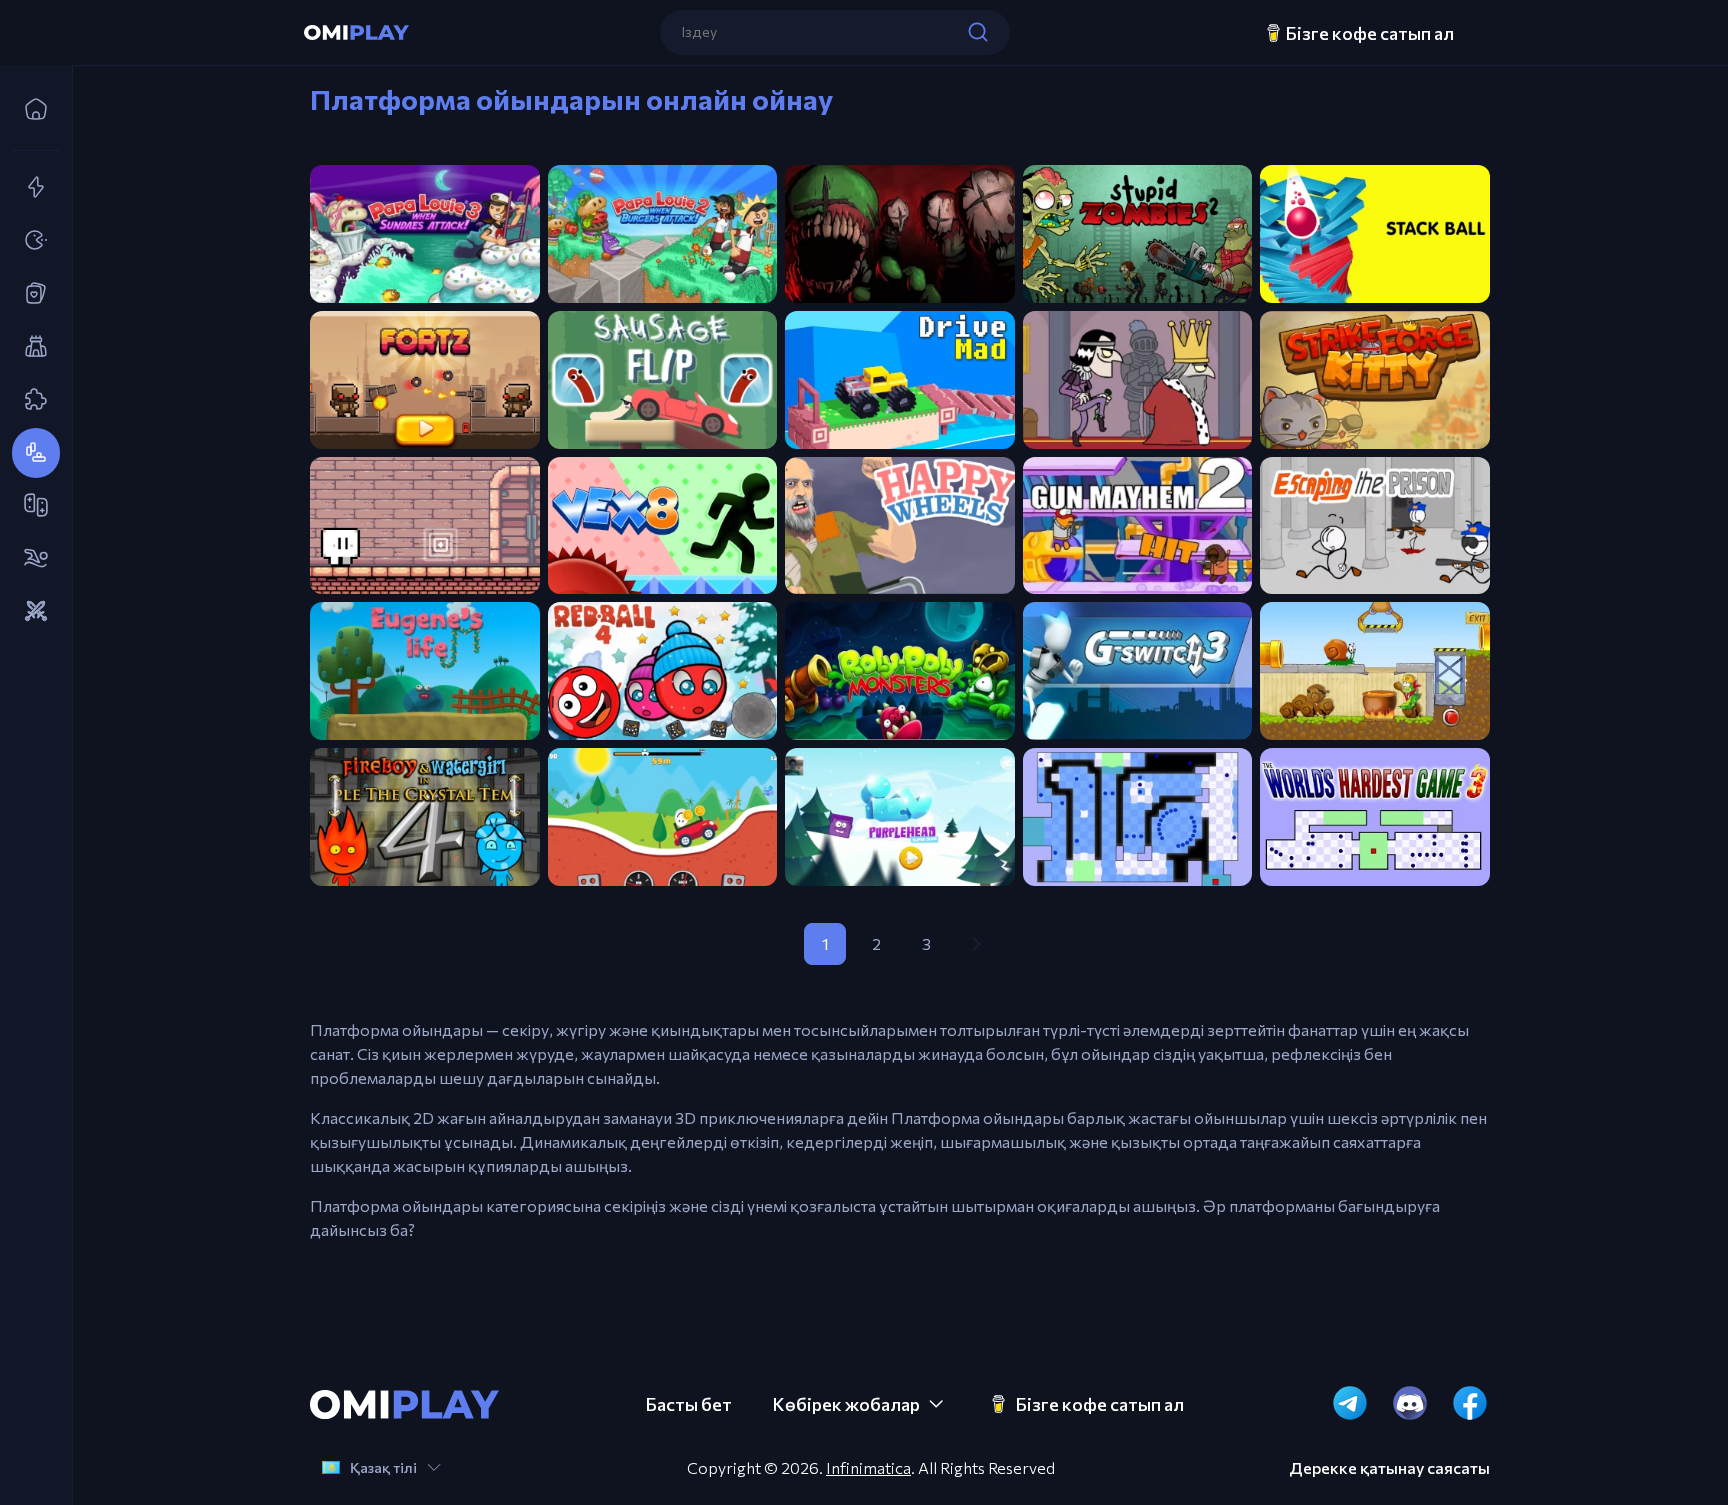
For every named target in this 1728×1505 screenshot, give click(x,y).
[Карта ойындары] (30, 294)
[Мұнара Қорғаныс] (30, 347)
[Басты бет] (30, 110)
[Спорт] (30, 559)
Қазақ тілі (383, 1467)
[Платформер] (30, 453)
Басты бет (688, 1404)
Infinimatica (868, 1467)
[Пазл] (30, 400)
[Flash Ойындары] (30, 188)
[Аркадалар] (30, 241)
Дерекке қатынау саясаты (1389, 1468)
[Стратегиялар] (30, 612)
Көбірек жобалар (846, 1404)
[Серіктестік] (30, 506)
